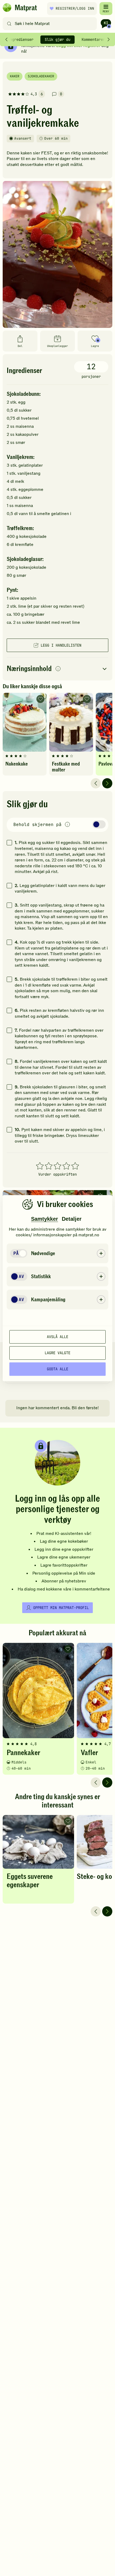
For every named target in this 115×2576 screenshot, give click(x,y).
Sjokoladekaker (41, 76)
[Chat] (106, 24)
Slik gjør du (57, 39)
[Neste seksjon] (109, 39)
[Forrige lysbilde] (96, 783)
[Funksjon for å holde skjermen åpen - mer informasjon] (67, 825)
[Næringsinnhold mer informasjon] (58, 669)
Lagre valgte (57, 1353)
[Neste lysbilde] (107, 783)
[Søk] (9, 24)
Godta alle (57, 1369)
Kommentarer (93, 39)
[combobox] (51, 24)
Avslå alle (57, 1337)
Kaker (15, 76)
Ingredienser (21, 39)
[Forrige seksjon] (6, 39)
